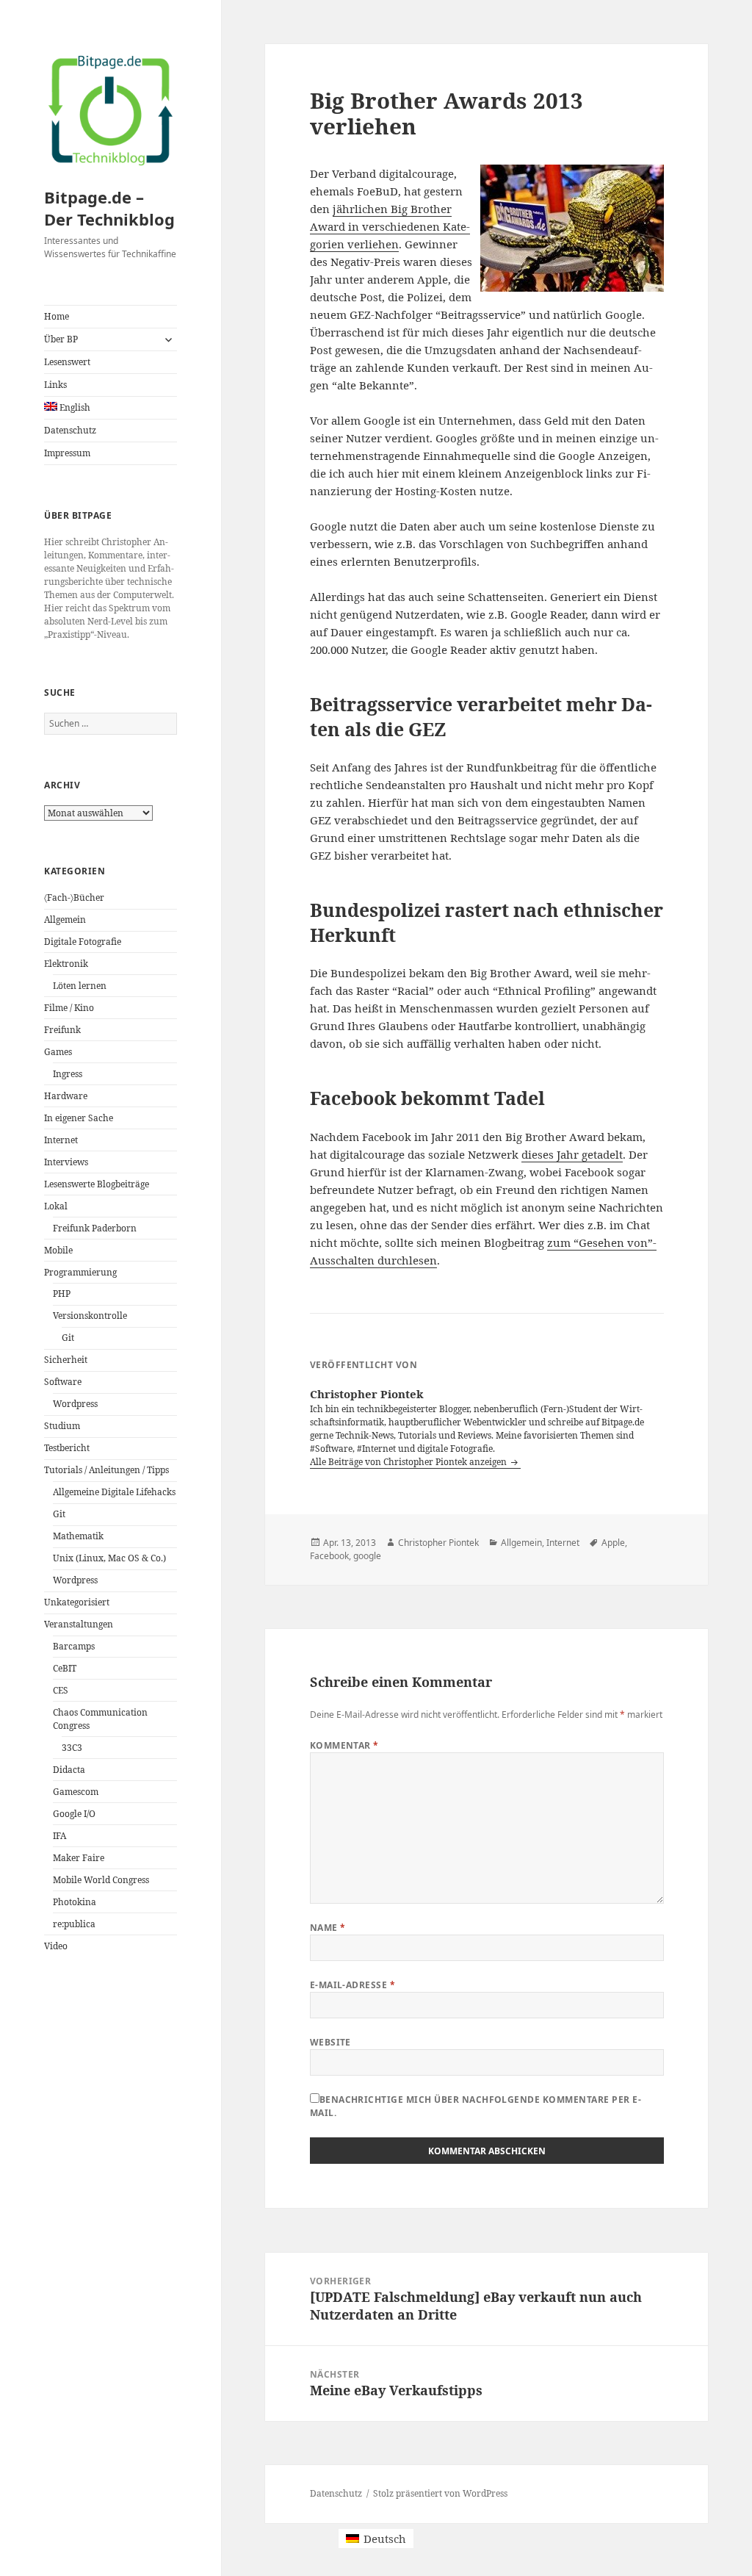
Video (56, 1946)
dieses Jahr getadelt (572, 1154)
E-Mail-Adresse (353, 1985)
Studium (62, 1426)
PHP (62, 1294)
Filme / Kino (69, 1008)
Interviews (66, 1162)
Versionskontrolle (90, 1316)
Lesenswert (67, 362)
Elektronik (66, 964)
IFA (59, 1836)
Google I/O (74, 1814)
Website (330, 2042)
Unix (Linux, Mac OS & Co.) (109, 1558)
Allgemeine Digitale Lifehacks (114, 1492)
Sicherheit (66, 1360)
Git (68, 1338)
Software (63, 1382)
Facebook (329, 1556)
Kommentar (344, 1745)
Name (328, 1928)
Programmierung (80, 1272)
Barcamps (74, 1646)
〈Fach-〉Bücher (74, 897)
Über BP (61, 339)
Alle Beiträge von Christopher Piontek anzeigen (409, 1462)
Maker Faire (79, 1858)
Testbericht (67, 1448)
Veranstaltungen (79, 1624)
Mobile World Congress (101, 1880)
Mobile (58, 1250)
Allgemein (65, 920)
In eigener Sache (79, 1118)
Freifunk (62, 1030)
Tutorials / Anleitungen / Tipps (106, 1470)
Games (58, 1052)
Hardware (66, 1096)
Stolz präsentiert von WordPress (440, 2493)
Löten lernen (80, 986)
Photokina (75, 1902)
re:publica (74, 1924)
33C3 (72, 1748)
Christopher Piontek (438, 1543)
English (74, 407)
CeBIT (65, 1668)
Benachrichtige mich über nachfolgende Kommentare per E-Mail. (476, 2106)
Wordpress (75, 1404)
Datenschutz (70, 430)
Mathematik (78, 1536)
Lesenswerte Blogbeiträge (97, 1184)
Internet (61, 1140)
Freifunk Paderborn (95, 1228)
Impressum (67, 453)
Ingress (68, 1074)
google (367, 1556)
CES (61, 1690)
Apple (613, 1543)
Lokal (56, 1206)
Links (55, 385)
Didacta (69, 1770)
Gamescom (76, 1792)
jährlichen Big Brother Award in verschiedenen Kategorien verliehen (390, 226)
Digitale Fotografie (83, 942)
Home (57, 316)
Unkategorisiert (77, 1602)
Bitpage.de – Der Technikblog (109, 208)
